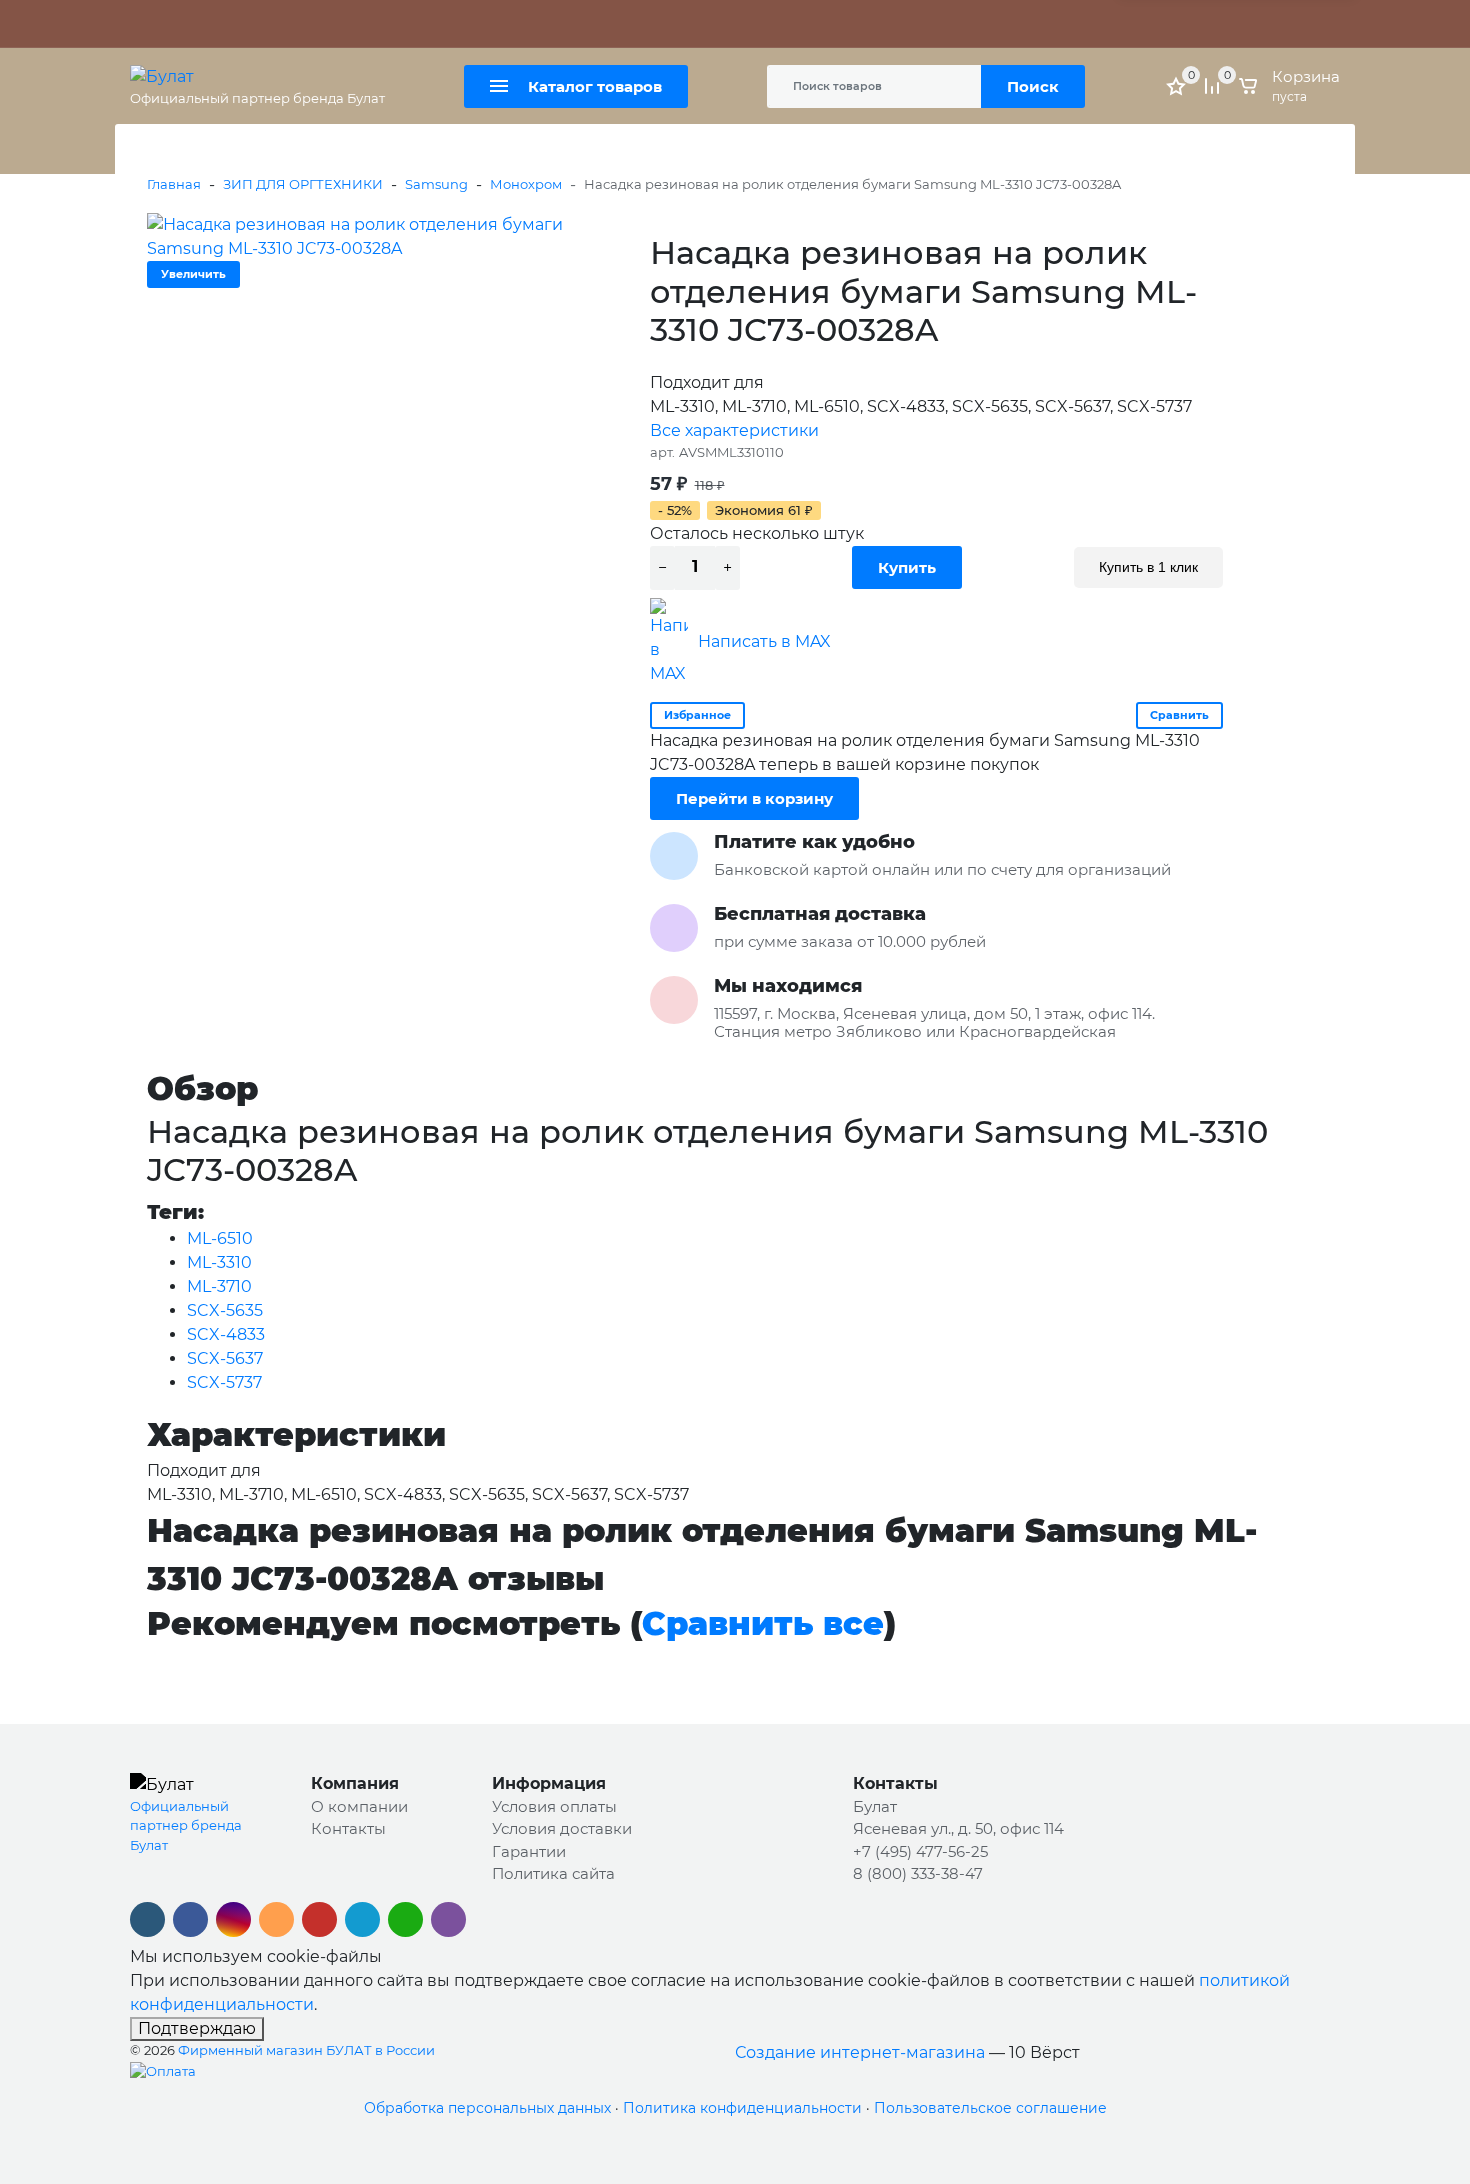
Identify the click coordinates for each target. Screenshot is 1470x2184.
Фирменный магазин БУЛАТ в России (306, 2050)
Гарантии (529, 1851)
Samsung (436, 184)
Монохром (526, 184)
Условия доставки (562, 1828)
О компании (359, 1806)
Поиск (1033, 86)
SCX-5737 (224, 1382)
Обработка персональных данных (487, 2108)
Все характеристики (734, 430)
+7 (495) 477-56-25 (963, 24)
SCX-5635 (225, 1310)
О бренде (163, 24)
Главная (174, 184)
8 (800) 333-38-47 (1092, 24)
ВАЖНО (330, 24)
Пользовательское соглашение (990, 2108)
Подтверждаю (197, 2028)
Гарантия (242, 24)
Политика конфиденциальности (742, 2108)
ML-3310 (219, 1262)
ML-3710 (219, 1286)
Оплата (395, 24)
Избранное (697, 715)
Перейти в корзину (754, 798)
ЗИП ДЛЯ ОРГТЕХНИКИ (303, 184)
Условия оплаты (554, 1806)
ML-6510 (220, 1238)
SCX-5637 (225, 1358)
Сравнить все (763, 1623)
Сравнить (1179, 715)
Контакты (544, 24)
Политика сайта (553, 1873)
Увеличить (193, 274)
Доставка (466, 24)
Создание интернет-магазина (860, 2052)
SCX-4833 (226, 1334)
